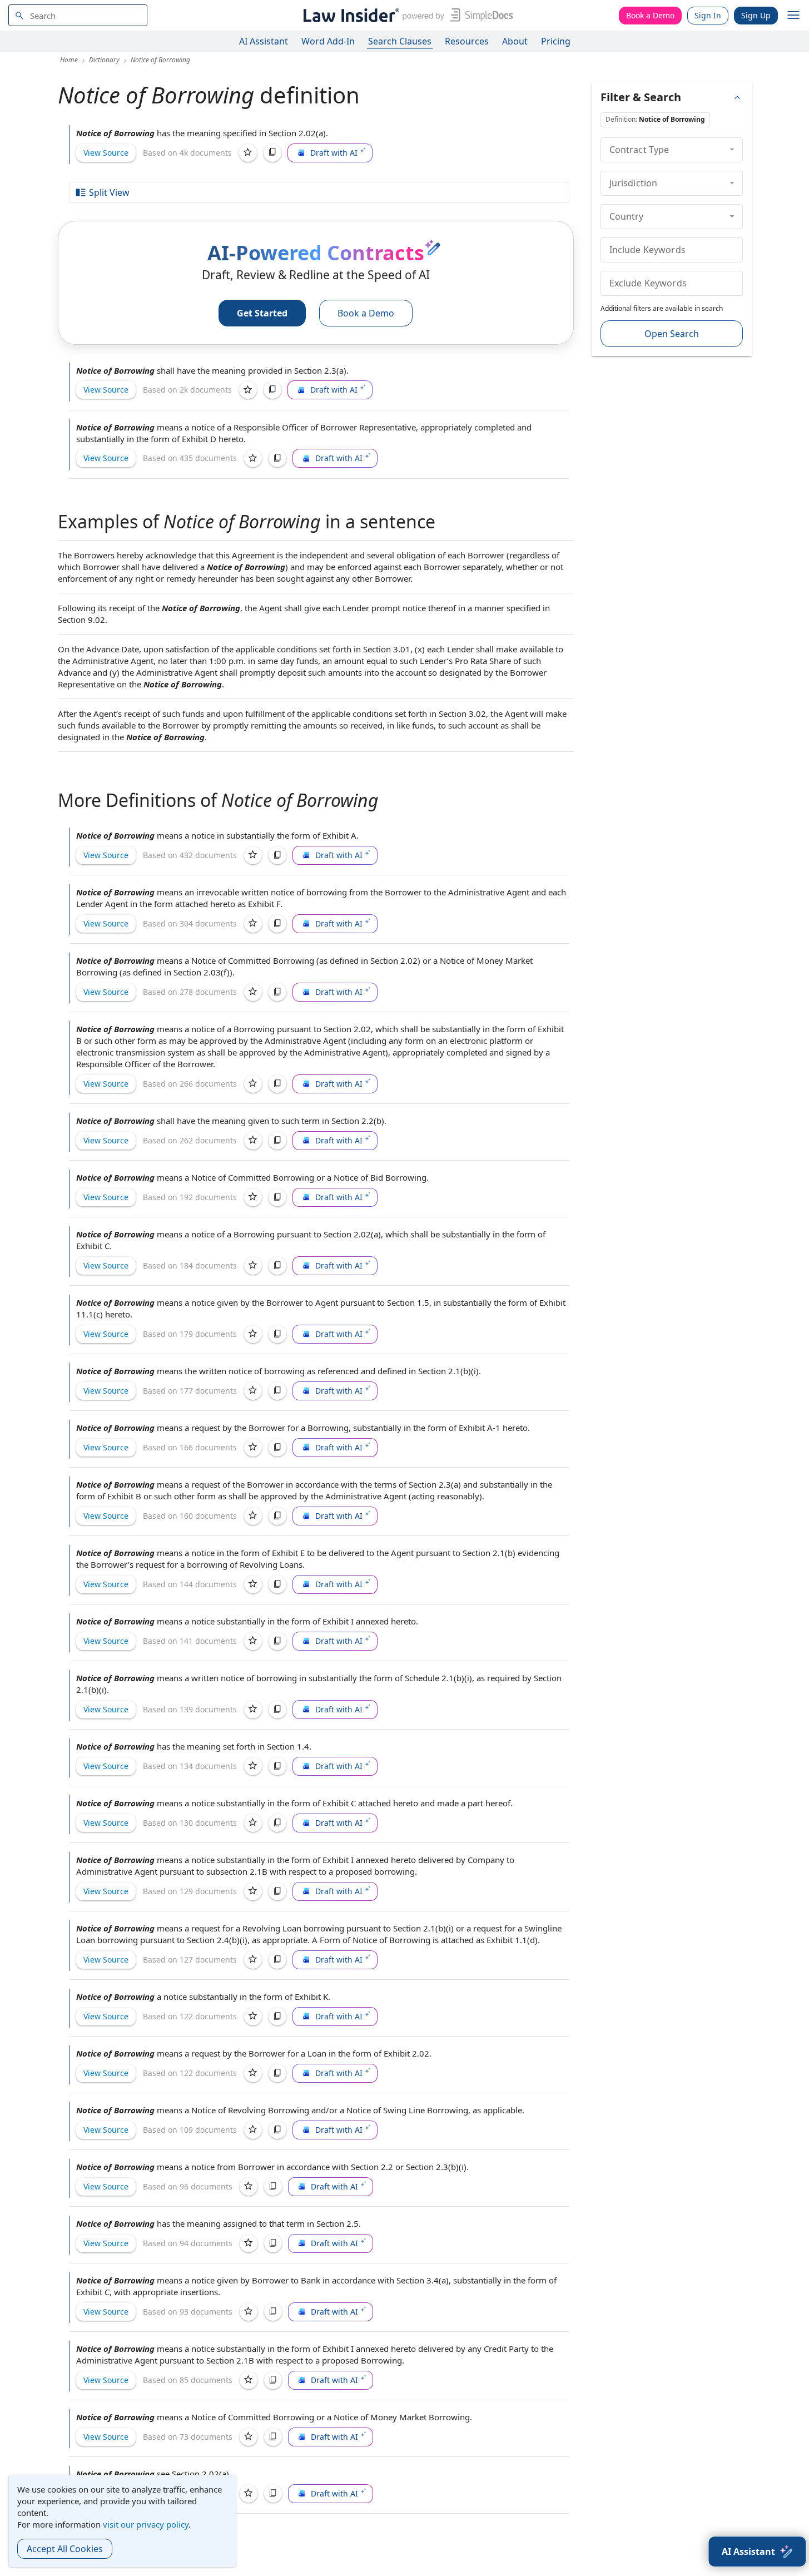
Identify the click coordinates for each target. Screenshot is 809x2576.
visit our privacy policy (146, 2524)
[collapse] (732, 150)
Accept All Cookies (65, 2549)
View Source (106, 153)
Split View (109, 192)
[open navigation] (793, 16)
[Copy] (272, 153)
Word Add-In (328, 41)
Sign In (708, 15)
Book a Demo (650, 15)
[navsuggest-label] (78, 15)
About (515, 41)
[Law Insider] (406, 15)
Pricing (556, 41)
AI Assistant (264, 41)
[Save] (248, 153)
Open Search (672, 334)
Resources (467, 41)
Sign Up (756, 15)
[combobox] (78, 15)
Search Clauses (400, 41)
